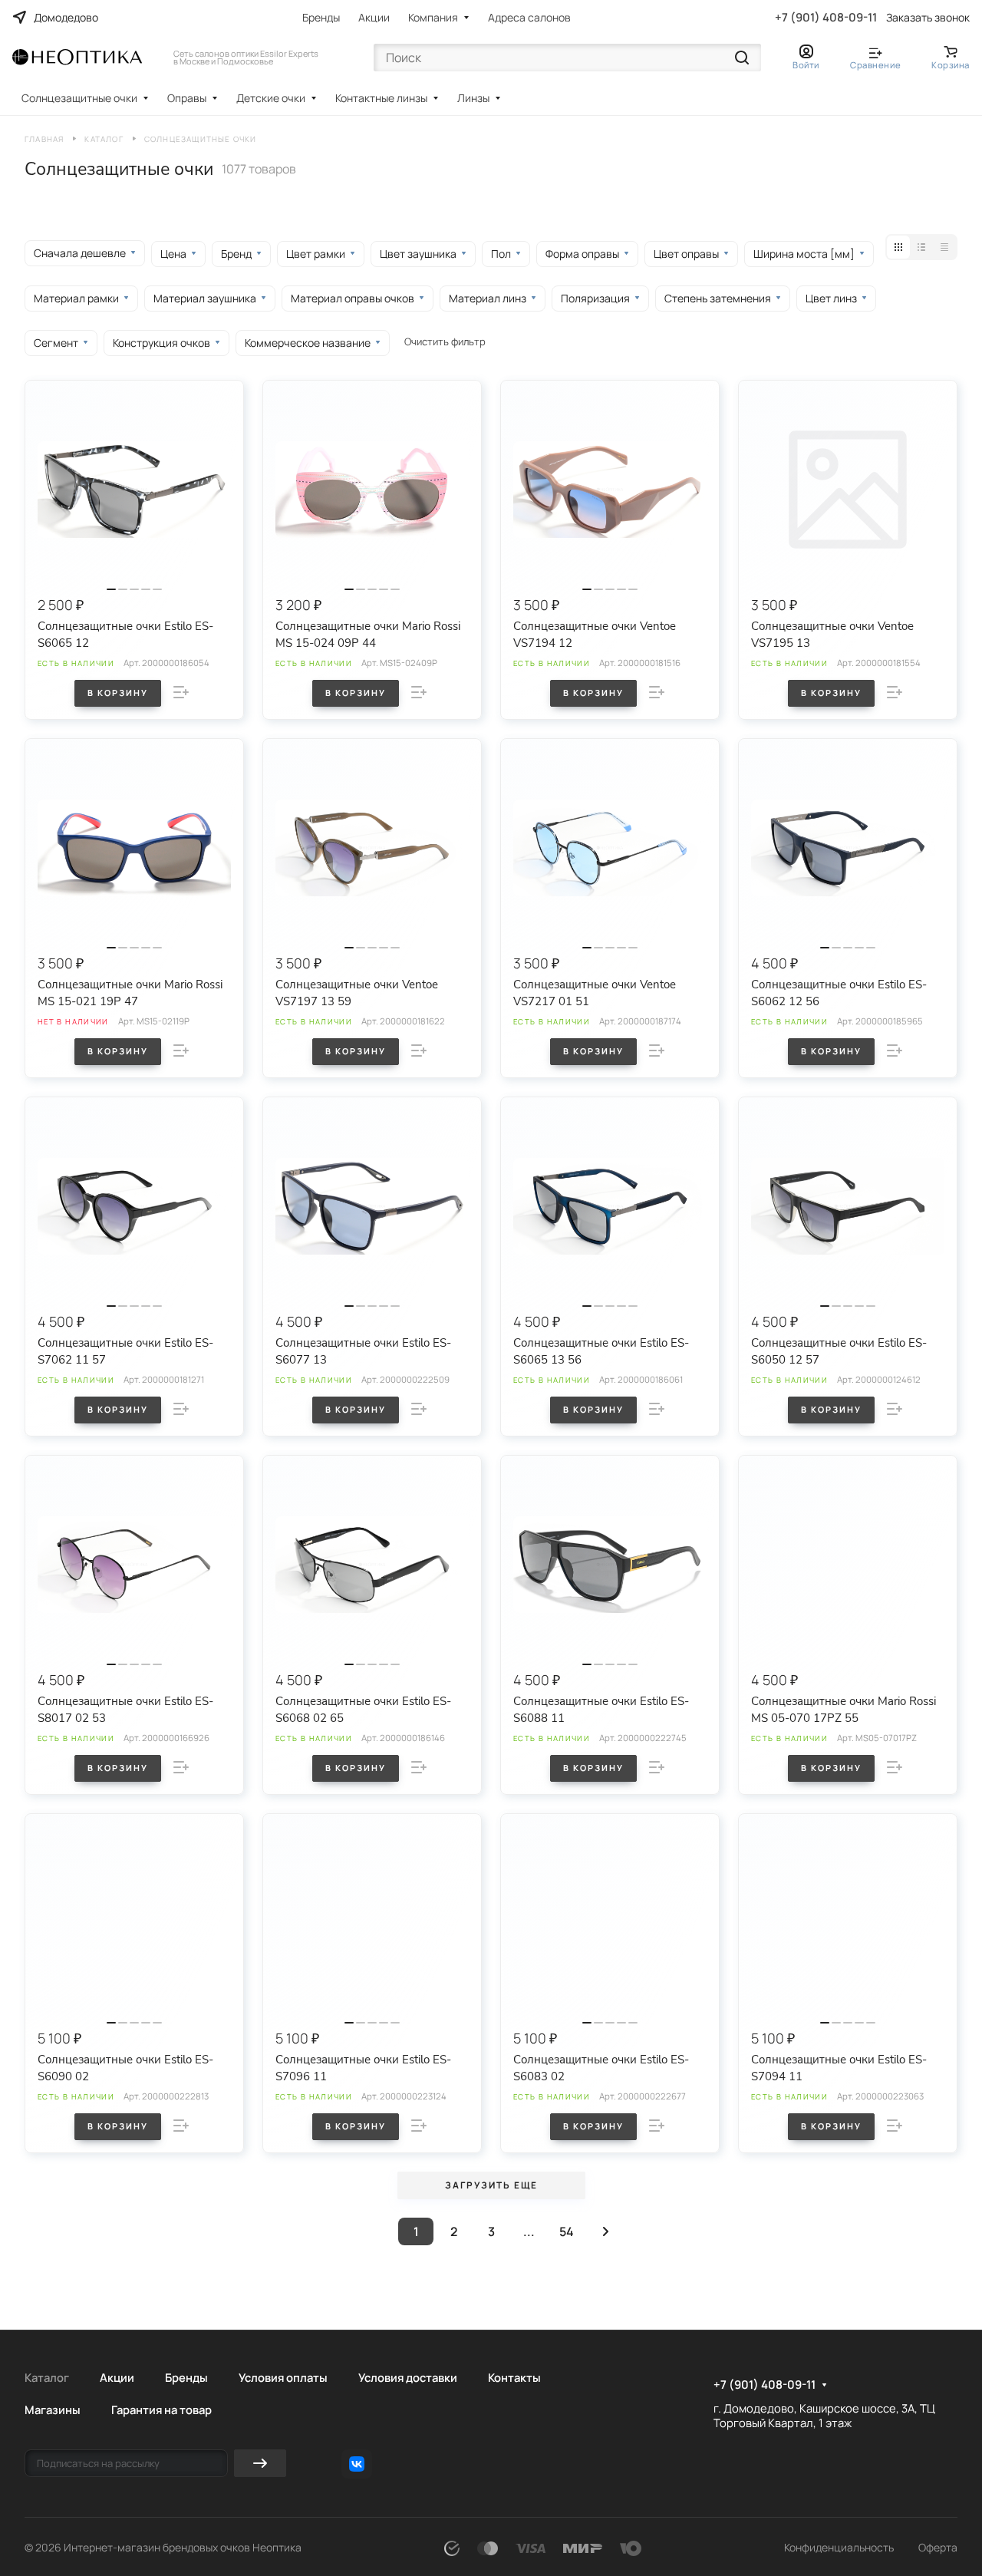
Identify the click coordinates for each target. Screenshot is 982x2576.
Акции (374, 17)
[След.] (605, 2231)
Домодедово (66, 17)
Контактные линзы (381, 98)
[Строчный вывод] (921, 247)
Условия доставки (408, 2377)
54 (567, 2231)
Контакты (514, 2377)
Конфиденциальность (839, 2547)
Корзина (951, 65)
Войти (806, 65)
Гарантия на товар (161, 2409)
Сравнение (875, 65)
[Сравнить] (181, 692)
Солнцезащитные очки (79, 98)
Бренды (321, 17)
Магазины (53, 2409)
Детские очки (271, 98)
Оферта (938, 2547)
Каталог (47, 2377)
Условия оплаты (283, 2377)
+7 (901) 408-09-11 (826, 18)
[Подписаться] (260, 2463)
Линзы (473, 98)
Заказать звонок (928, 18)
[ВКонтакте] (357, 2464)
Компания (433, 17)
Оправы (187, 98)
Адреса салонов (529, 17)
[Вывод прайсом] (944, 247)
